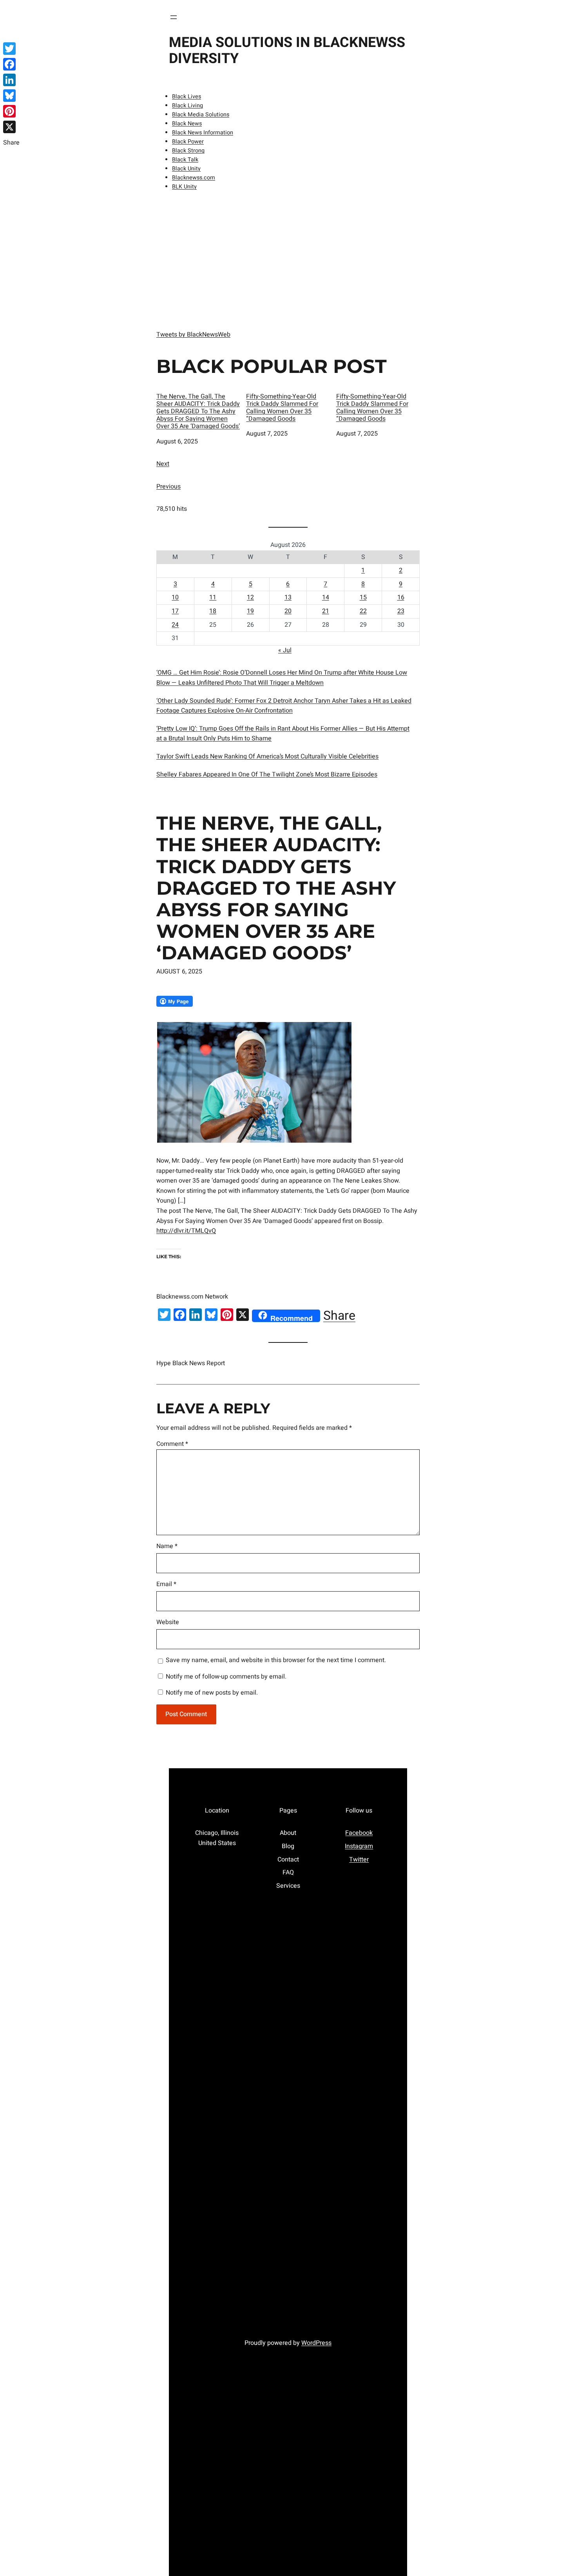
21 (326, 611)
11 (213, 597)
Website (168, 1622)
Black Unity (186, 169)
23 (401, 611)
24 (175, 625)
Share (339, 1316)
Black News (187, 124)
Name (167, 1546)
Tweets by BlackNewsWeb (193, 335)
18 (213, 611)
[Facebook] (11, 64)
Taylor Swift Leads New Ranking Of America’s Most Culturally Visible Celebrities (267, 756)
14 (326, 597)
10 (175, 597)
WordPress (316, 2343)
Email (166, 1584)
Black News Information (203, 133)
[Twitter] (11, 49)
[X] (11, 127)
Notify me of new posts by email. (212, 1693)
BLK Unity (184, 187)
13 (288, 597)
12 (250, 597)
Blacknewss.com (194, 178)
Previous (168, 487)
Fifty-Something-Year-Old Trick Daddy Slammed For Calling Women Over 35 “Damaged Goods (282, 408)
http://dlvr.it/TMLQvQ (186, 1231)
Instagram (359, 1846)
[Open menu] (174, 17)
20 (288, 611)
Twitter (359, 1860)
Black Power (188, 142)
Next (163, 464)
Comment (172, 1444)
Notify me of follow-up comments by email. (226, 1677)
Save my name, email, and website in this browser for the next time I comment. (276, 1660)
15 (363, 597)
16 (401, 597)
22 (363, 611)
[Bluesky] (11, 96)
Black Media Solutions (201, 115)
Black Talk (185, 160)
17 (175, 611)
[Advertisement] (288, 259)
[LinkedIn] (11, 80)
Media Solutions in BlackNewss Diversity (287, 51)
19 (250, 611)
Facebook (359, 1833)
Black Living (187, 106)
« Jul (285, 650)
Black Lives (187, 97)
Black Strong (188, 151)
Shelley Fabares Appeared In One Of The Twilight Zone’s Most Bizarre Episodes (267, 774)
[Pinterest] (11, 111)
